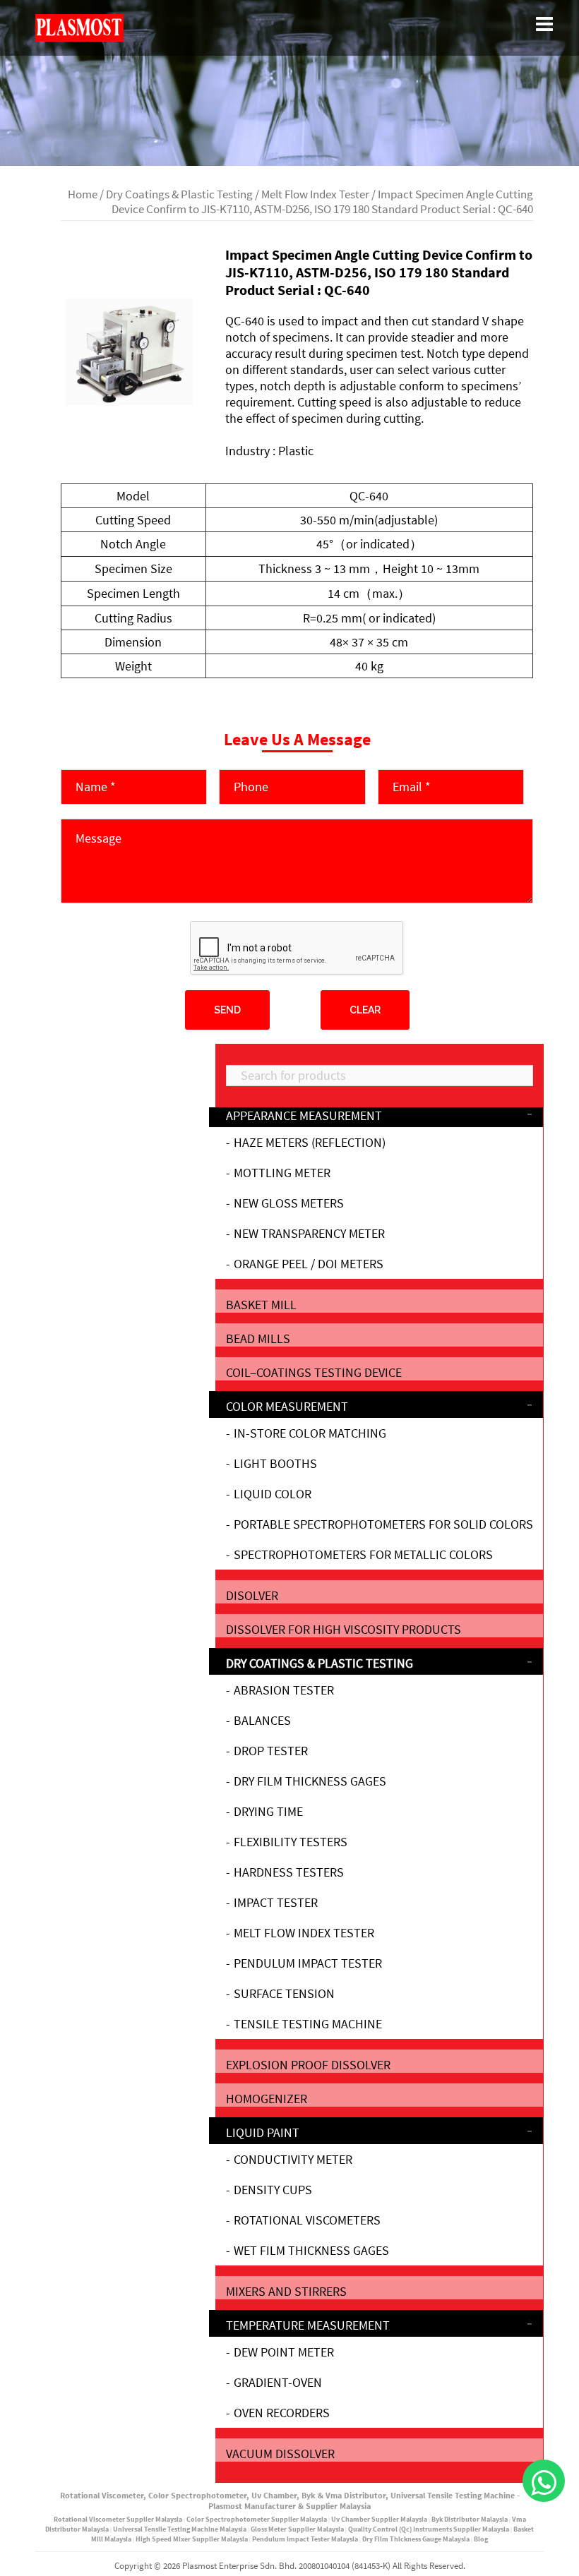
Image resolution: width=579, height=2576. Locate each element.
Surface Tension (284, 1993)
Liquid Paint (263, 2132)
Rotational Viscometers (307, 2220)
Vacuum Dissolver (280, 2454)
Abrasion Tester (284, 1690)
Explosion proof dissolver (308, 2065)
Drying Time (268, 1811)
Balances (262, 1720)
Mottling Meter (282, 1173)
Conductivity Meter (293, 2159)
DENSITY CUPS (273, 2190)
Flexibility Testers (291, 1842)
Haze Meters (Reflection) (310, 1142)
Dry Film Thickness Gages (310, 1781)
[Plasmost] (79, 26)
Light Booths (275, 1463)
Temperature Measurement (308, 2325)
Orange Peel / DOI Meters (309, 1264)
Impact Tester (276, 1902)
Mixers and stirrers (286, 2291)
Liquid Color (273, 1494)
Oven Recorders (282, 2413)
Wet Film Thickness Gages (311, 2250)
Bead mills (258, 1338)
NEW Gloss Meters (289, 1203)
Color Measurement (287, 1406)
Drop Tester (271, 1751)
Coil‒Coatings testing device (314, 1372)
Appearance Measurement (304, 1115)
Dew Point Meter (284, 2352)
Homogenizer (267, 2099)
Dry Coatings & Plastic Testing (179, 194)
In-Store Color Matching (310, 1433)
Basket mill (261, 1305)
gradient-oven (278, 2382)
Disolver (252, 1595)
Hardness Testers (289, 1872)
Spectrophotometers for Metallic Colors (363, 1554)
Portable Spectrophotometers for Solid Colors (383, 1524)
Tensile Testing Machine (308, 2024)
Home (83, 194)
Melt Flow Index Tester (315, 194)
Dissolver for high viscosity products (344, 1629)
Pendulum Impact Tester (308, 1963)
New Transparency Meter (309, 1233)
